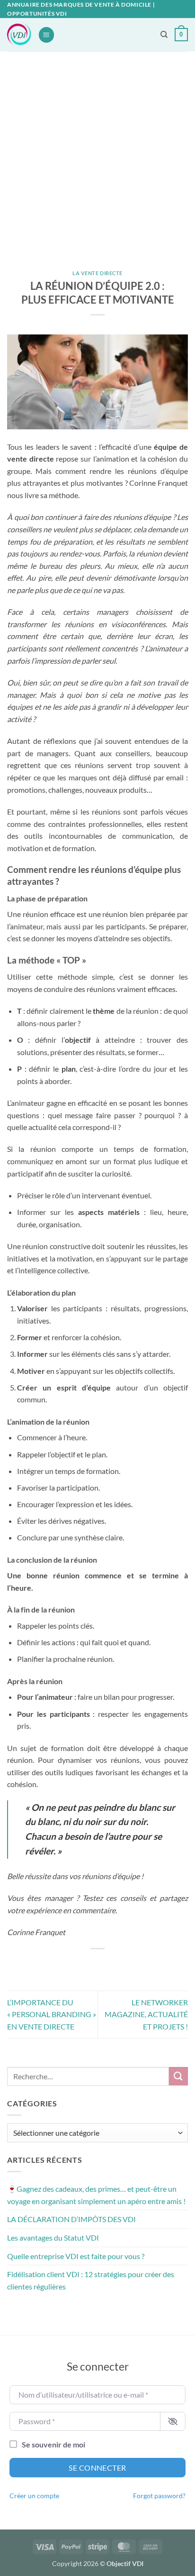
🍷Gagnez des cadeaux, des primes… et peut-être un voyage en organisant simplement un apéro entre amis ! (96, 2195)
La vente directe (97, 273)
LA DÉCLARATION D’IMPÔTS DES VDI (71, 2219)
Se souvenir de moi (53, 2444)
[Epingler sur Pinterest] (123, 1965)
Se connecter (97, 2468)
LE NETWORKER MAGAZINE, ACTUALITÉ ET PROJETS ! (146, 2014)
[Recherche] (164, 35)
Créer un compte (34, 2496)
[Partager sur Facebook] (72, 1965)
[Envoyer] (178, 2076)
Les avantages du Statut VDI (53, 2238)
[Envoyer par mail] (106, 1965)
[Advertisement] (97, 154)
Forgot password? (159, 2496)
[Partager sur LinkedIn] (140, 1965)
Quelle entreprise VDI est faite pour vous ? (76, 2256)
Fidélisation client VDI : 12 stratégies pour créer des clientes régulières (91, 2280)
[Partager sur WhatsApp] (55, 1965)
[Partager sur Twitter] (89, 1965)
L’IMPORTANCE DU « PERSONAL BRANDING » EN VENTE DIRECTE (52, 2014)
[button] (46, 35)
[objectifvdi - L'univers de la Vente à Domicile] (19, 35)
